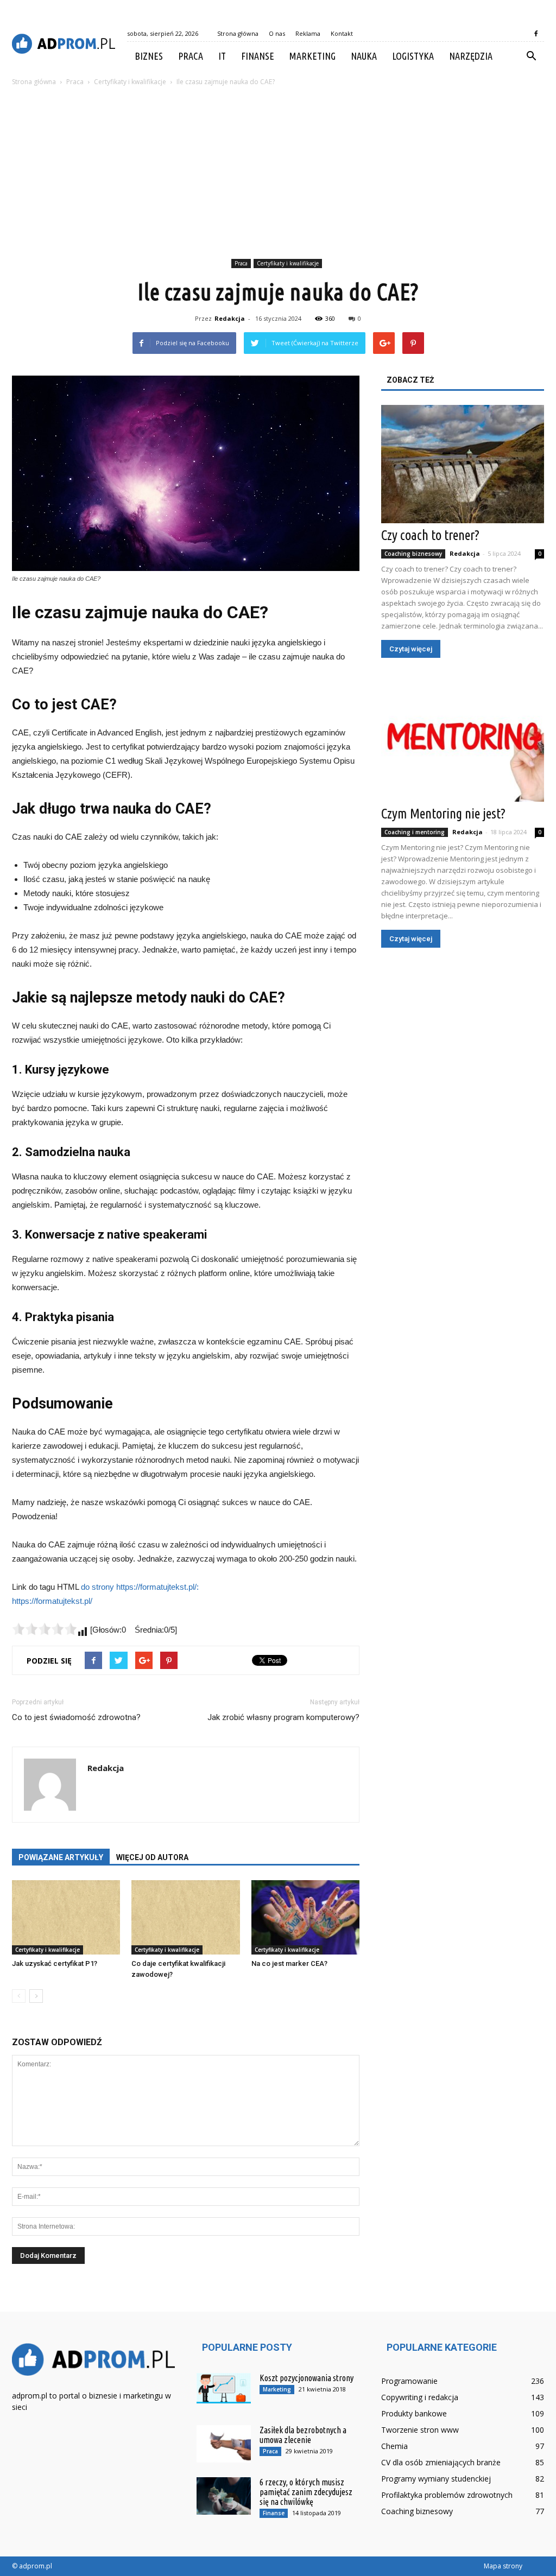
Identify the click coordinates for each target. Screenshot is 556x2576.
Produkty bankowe (414, 2413)
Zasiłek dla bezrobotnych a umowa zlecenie (303, 2435)
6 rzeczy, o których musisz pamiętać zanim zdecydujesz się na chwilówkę (306, 2492)
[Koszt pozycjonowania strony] (224, 2388)
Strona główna (238, 33)
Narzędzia (471, 56)
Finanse (258, 56)
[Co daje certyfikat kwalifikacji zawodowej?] (185, 1917)
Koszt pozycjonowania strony (307, 2378)
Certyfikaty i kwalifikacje (288, 263)
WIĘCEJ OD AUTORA (152, 1857)
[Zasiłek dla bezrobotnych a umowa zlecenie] (224, 2444)
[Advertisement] (278, 174)
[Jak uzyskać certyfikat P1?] (66, 1917)
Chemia (394, 2446)
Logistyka (413, 56)
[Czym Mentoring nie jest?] (463, 743)
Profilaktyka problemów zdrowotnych (447, 2495)
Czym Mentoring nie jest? (443, 814)
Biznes (149, 56)
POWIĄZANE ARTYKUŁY (61, 1857)
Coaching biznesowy (413, 554)
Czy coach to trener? (430, 535)
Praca (191, 56)
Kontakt (342, 33)
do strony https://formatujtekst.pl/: (140, 1587)
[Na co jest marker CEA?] (305, 1917)
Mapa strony (503, 2566)
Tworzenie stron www (420, 2430)
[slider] (45, 1629)
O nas (277, 33)
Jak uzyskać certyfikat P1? (55, 1963)
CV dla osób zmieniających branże (441, 2462)
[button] (531, 56)
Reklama (308, 33)
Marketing (312, 56)
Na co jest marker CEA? (289, 1963)
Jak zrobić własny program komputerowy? (283, 1717)
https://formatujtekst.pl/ (52, 1601)
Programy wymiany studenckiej (436, 2479)
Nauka (364, 56)
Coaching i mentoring (415, 832)
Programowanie (409, 2381)
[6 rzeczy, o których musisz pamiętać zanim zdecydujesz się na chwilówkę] (224, 2496)
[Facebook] (536, 34)
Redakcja (230, 318)
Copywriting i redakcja (420, 2397)
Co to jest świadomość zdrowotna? (76, 1717)
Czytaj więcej (411, 649)
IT (222, 56)
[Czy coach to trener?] (463, 464)
